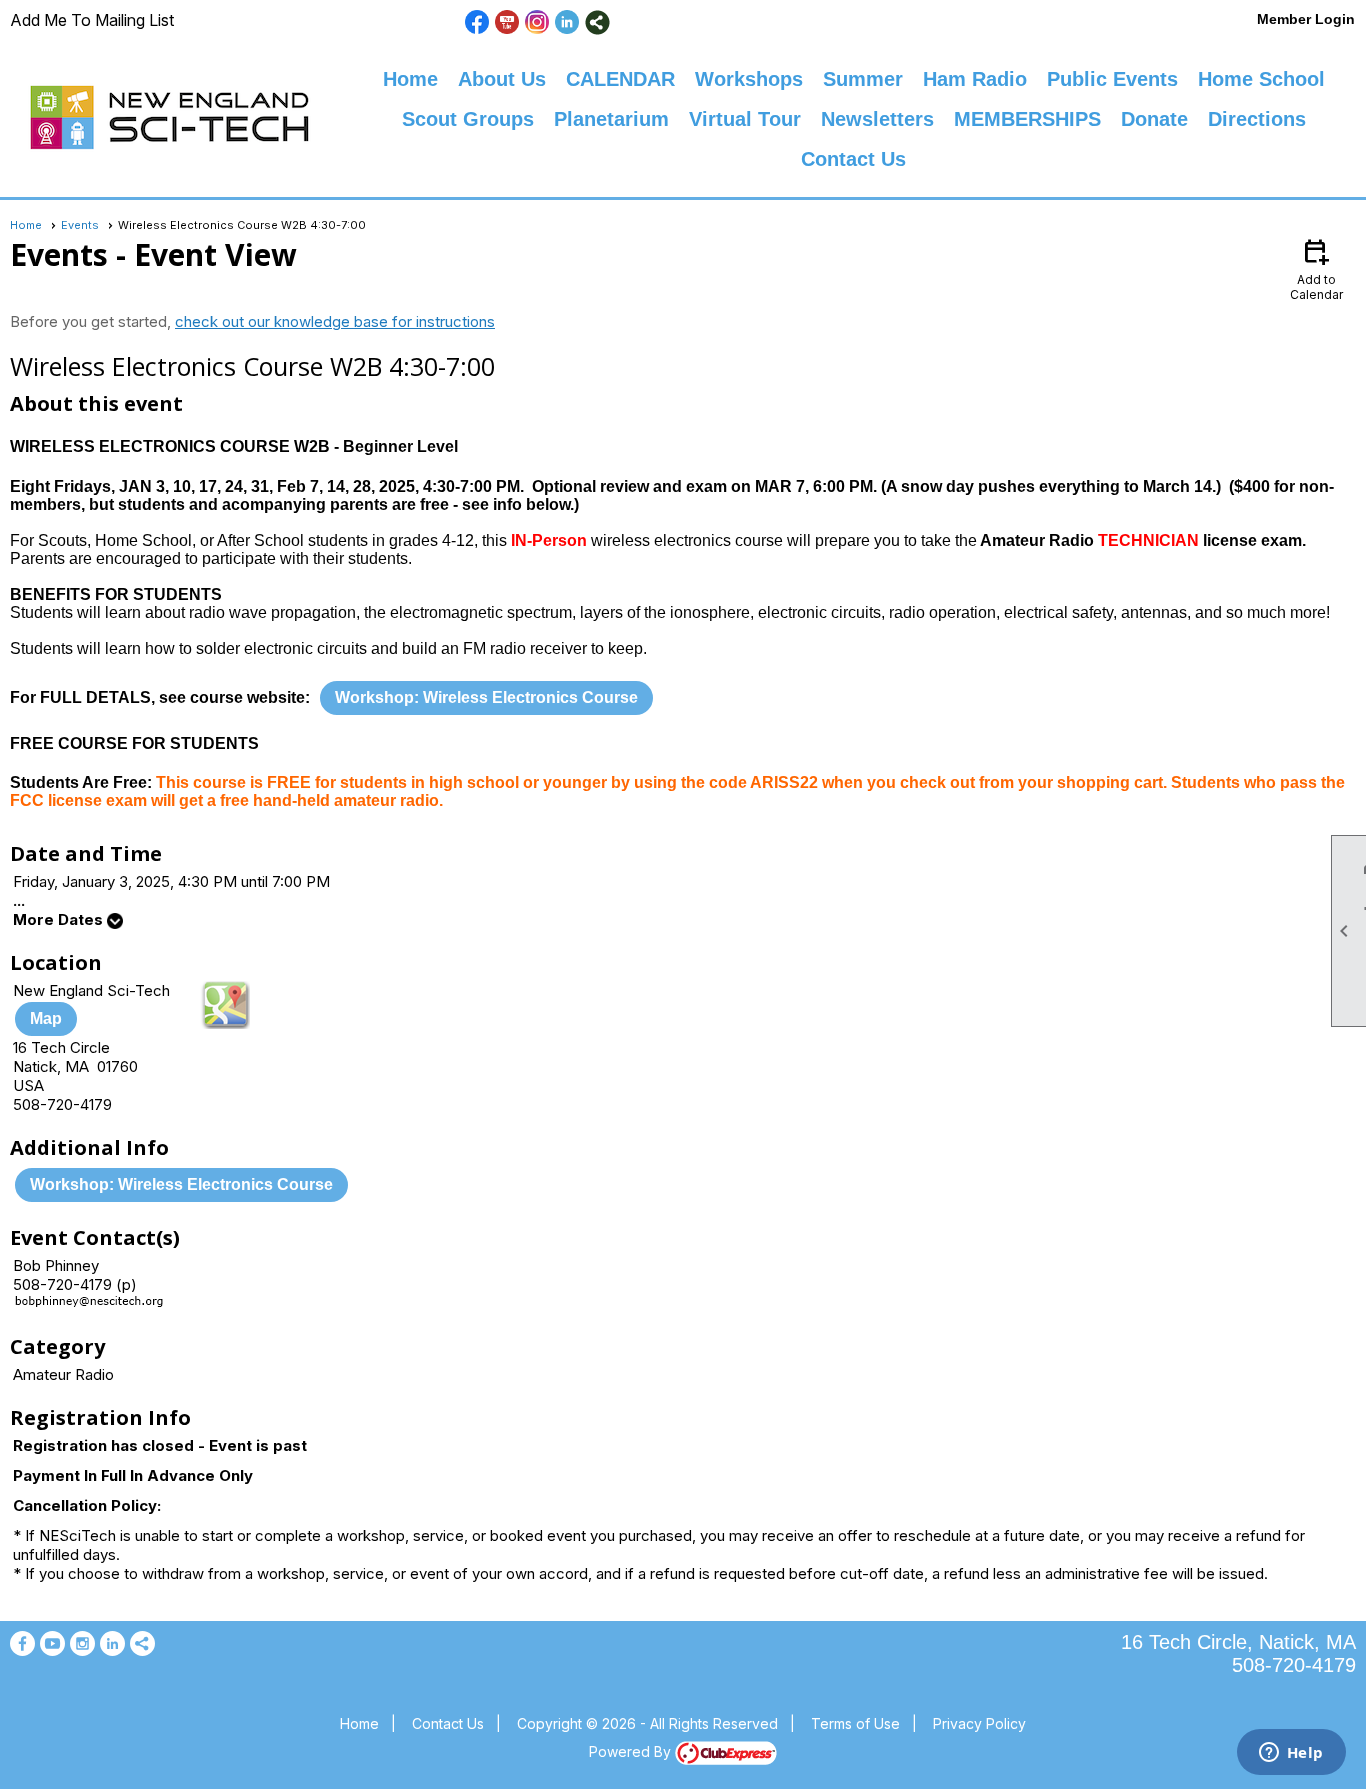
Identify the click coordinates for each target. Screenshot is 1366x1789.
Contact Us (853, 159)
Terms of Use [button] (855, 1723)
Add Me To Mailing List (92, 20)
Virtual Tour (745, 119)
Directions (1257, 119)
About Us (502, 79)
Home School (1261, 79)
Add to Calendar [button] (1316, 268)
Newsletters (877, 119)
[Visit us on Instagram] (537, 22)
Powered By (632, 1751)
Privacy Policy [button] (979, 1723)
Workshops (749, 79)
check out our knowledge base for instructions (335, 321)
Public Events (1112, 79)
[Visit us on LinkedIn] (567, 22)
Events (80, 225)
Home (410, 79)
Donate (1154, 119)
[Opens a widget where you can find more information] (1291, 1754)
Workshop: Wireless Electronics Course (486, 697)
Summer (863, 79)
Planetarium (611, 119)
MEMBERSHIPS (1027, 119)
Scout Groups (468, 119)
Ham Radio (975, 79)
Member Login (1306, 19)
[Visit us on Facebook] (477, 22)
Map (46, 1018)
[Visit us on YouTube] (507, 22)
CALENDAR (620, 79)
